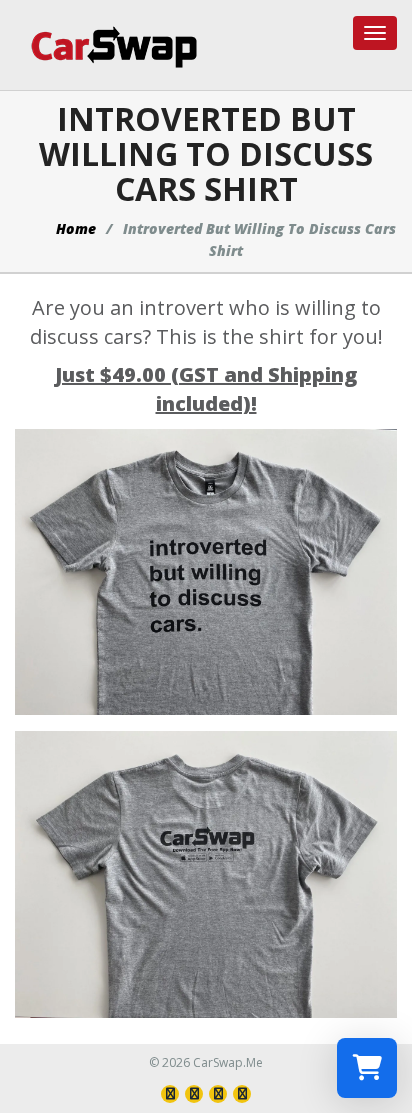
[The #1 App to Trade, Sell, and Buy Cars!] (106, 46)
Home (76, 228)
